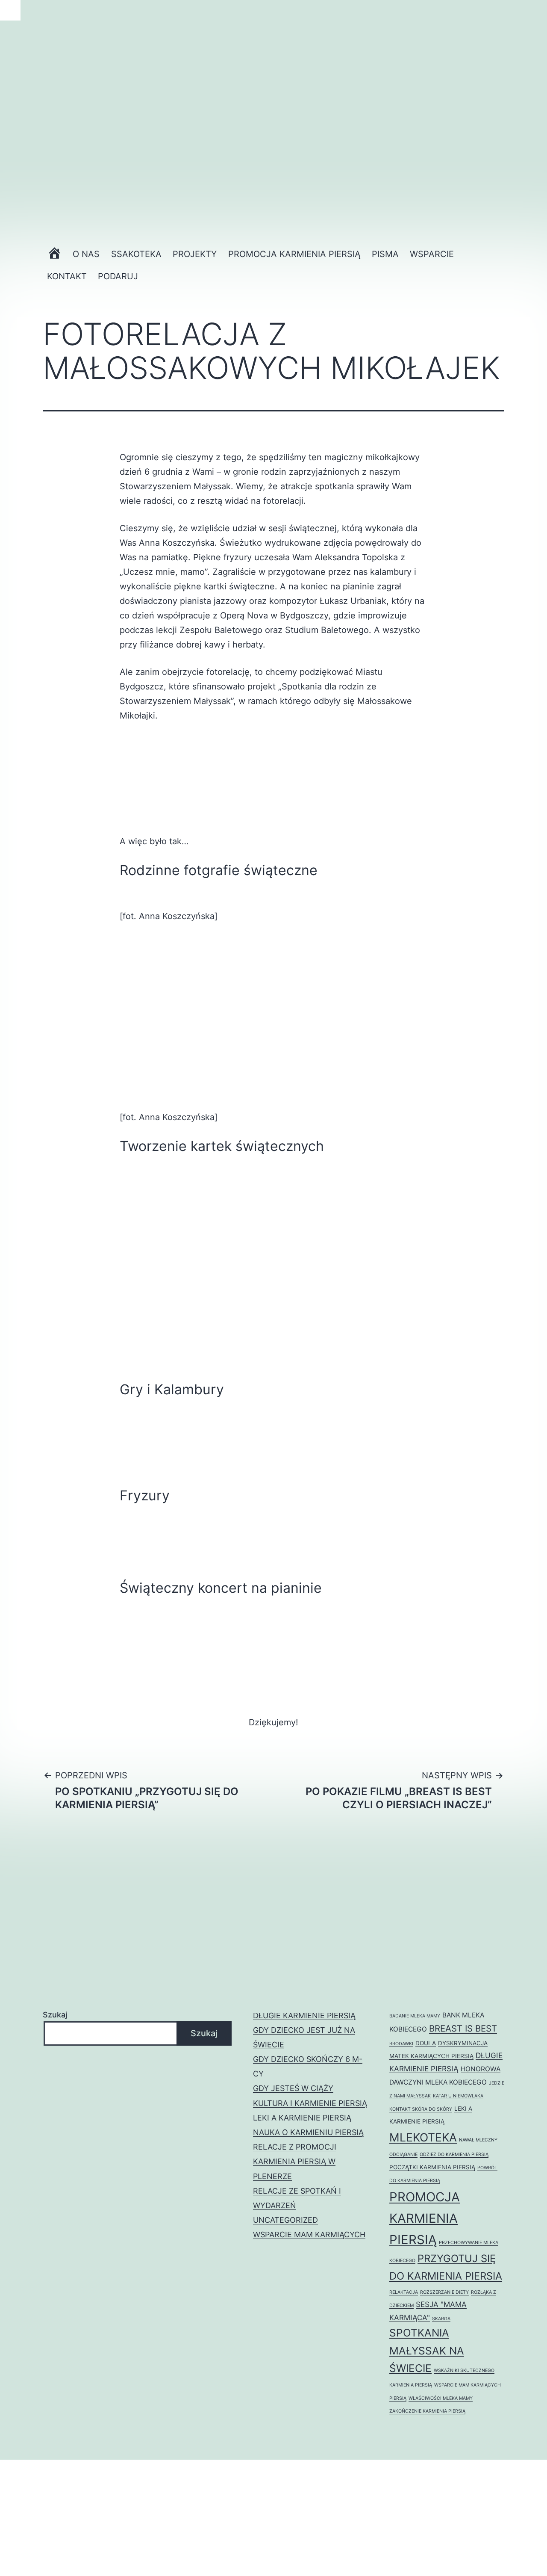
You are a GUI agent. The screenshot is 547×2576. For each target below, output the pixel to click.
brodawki (401, 2044)
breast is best (463, 2028)
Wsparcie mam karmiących (309, 2234)
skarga (441, 2319)
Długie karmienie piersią (304, 2016)
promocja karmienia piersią (425, 2218)
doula (426, 2043)
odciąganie (403, 2155)
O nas (86, 254)
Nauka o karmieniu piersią (308, 2132)
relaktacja (404, 2292)
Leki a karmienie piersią (302, 2118)
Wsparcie (432, 254)
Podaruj (118, 276)
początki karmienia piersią (432, 2167)
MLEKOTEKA (423, 2137)
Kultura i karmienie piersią (310, 2103)
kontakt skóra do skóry (421, 2109)
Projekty (195, 254)
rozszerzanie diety (444, 2292)
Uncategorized (285, 2220)
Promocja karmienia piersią (294, 254)
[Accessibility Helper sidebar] (10, 10)
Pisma (385, 254)
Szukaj (55, 2015)
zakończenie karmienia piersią (427, 2411)
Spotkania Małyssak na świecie (427, 2350)
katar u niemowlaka (458, 2096)
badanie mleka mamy (415, 2016)
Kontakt (67, 276)
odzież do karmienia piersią (454, 2155)
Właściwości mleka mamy (441, 2398)
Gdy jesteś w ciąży (293, 2088)
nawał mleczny (478, 2140)
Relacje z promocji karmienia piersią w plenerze (295, 2161)
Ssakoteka (136, 254)
